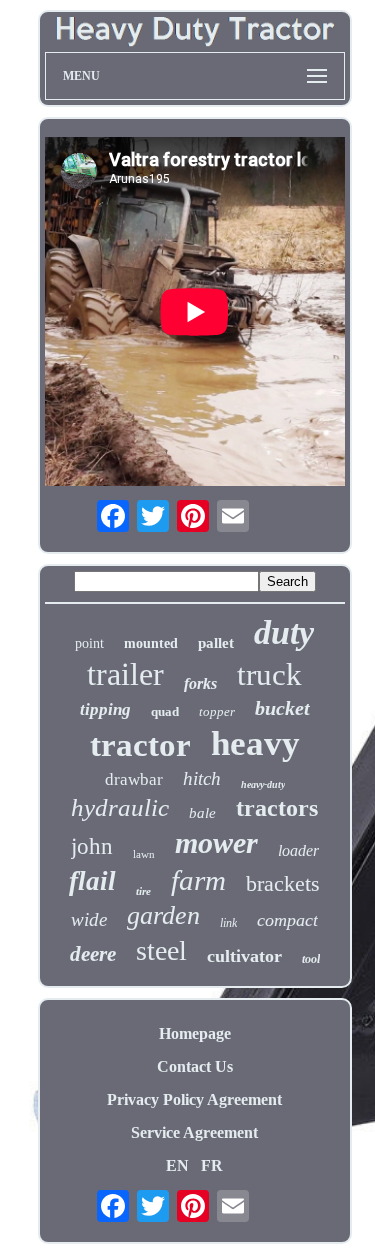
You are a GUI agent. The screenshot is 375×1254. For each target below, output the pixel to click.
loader (298, 850)
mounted (151, 643)
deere (93, 954)
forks (200, 683)
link (228, 923)
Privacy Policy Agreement (194, 1099)
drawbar (134, 779)
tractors (277, 808)
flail (92, 881)
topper (217, 711)
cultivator (244, 956)
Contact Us (195, 1066)
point (89, 643)
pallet (216, 643)
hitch (202, 778)
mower (216, 842)
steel (161, 950)
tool (311, 959)
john (92, 846)
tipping (105, 709)
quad (165, 711)
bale (202, 813)
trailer (125, 674)
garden (163, 915)
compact (287, 920)
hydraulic (120, 807)
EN (177, 1165)
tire (143, 891)
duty (284, 632)
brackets (283, 883)
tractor (140, 745)
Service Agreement (194, 1132)
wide (89, 919)
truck (269, 674)
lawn (144, 854)
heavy (255, 743)
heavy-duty (263, 784)
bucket (282, 708)
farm (198, 880)
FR (212, 1165)
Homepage (195, 1033)
